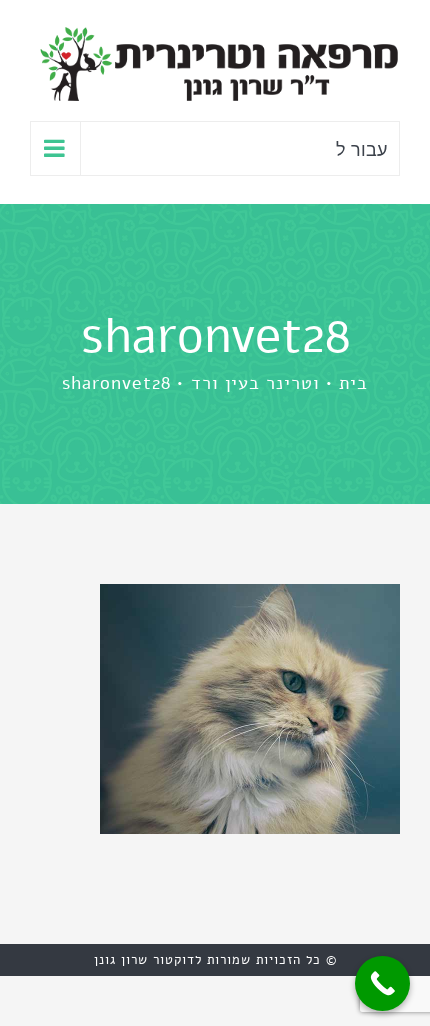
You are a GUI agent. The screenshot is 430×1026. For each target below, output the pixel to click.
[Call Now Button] (382, 983)
